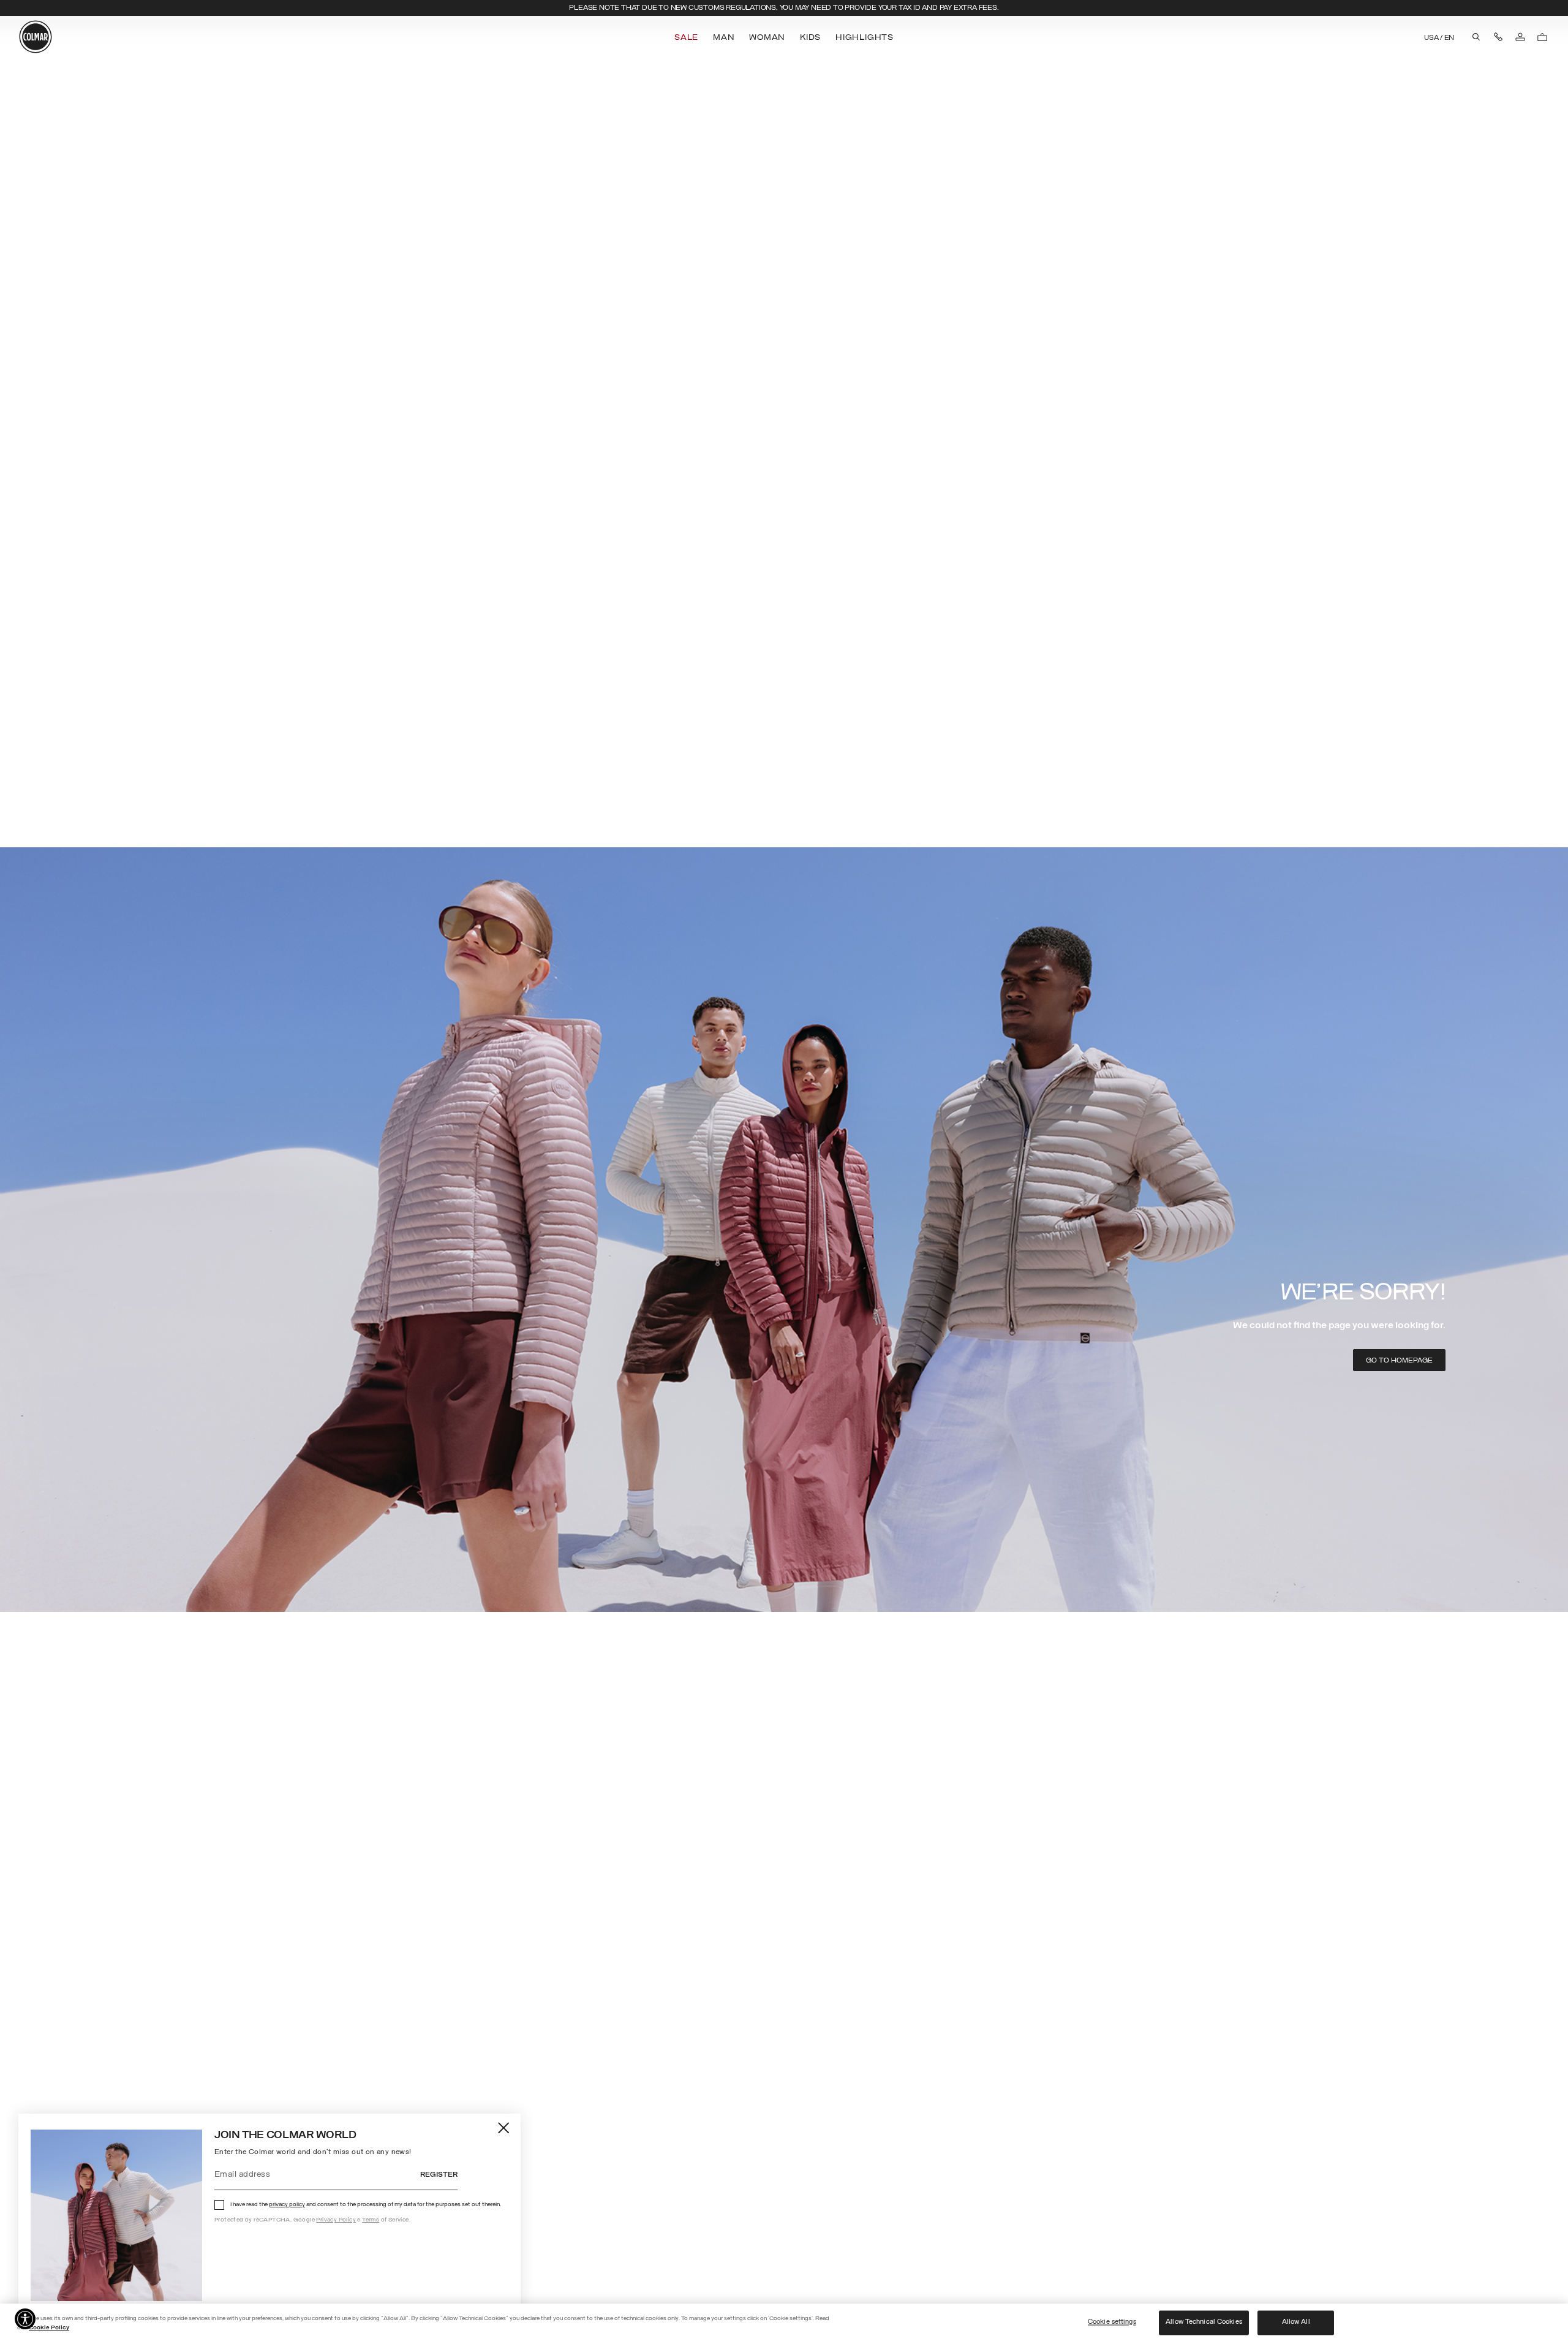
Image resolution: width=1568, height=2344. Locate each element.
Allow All (1296, 2323)
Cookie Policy (49, 2328)
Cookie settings (1112, 2323)
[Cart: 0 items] (1542, 37)
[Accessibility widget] (25, 2319)
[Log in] (1520, 37)
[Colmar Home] (36, 37)
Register (439, 2175)
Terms (371, 2220)
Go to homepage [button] (1399, 1361)
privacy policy (287, 2205)
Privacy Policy (336, 2220)
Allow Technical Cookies (1204, 2323)
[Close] (504, 2127)
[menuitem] (688, 38)
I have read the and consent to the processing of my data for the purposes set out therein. (366, 2205)
